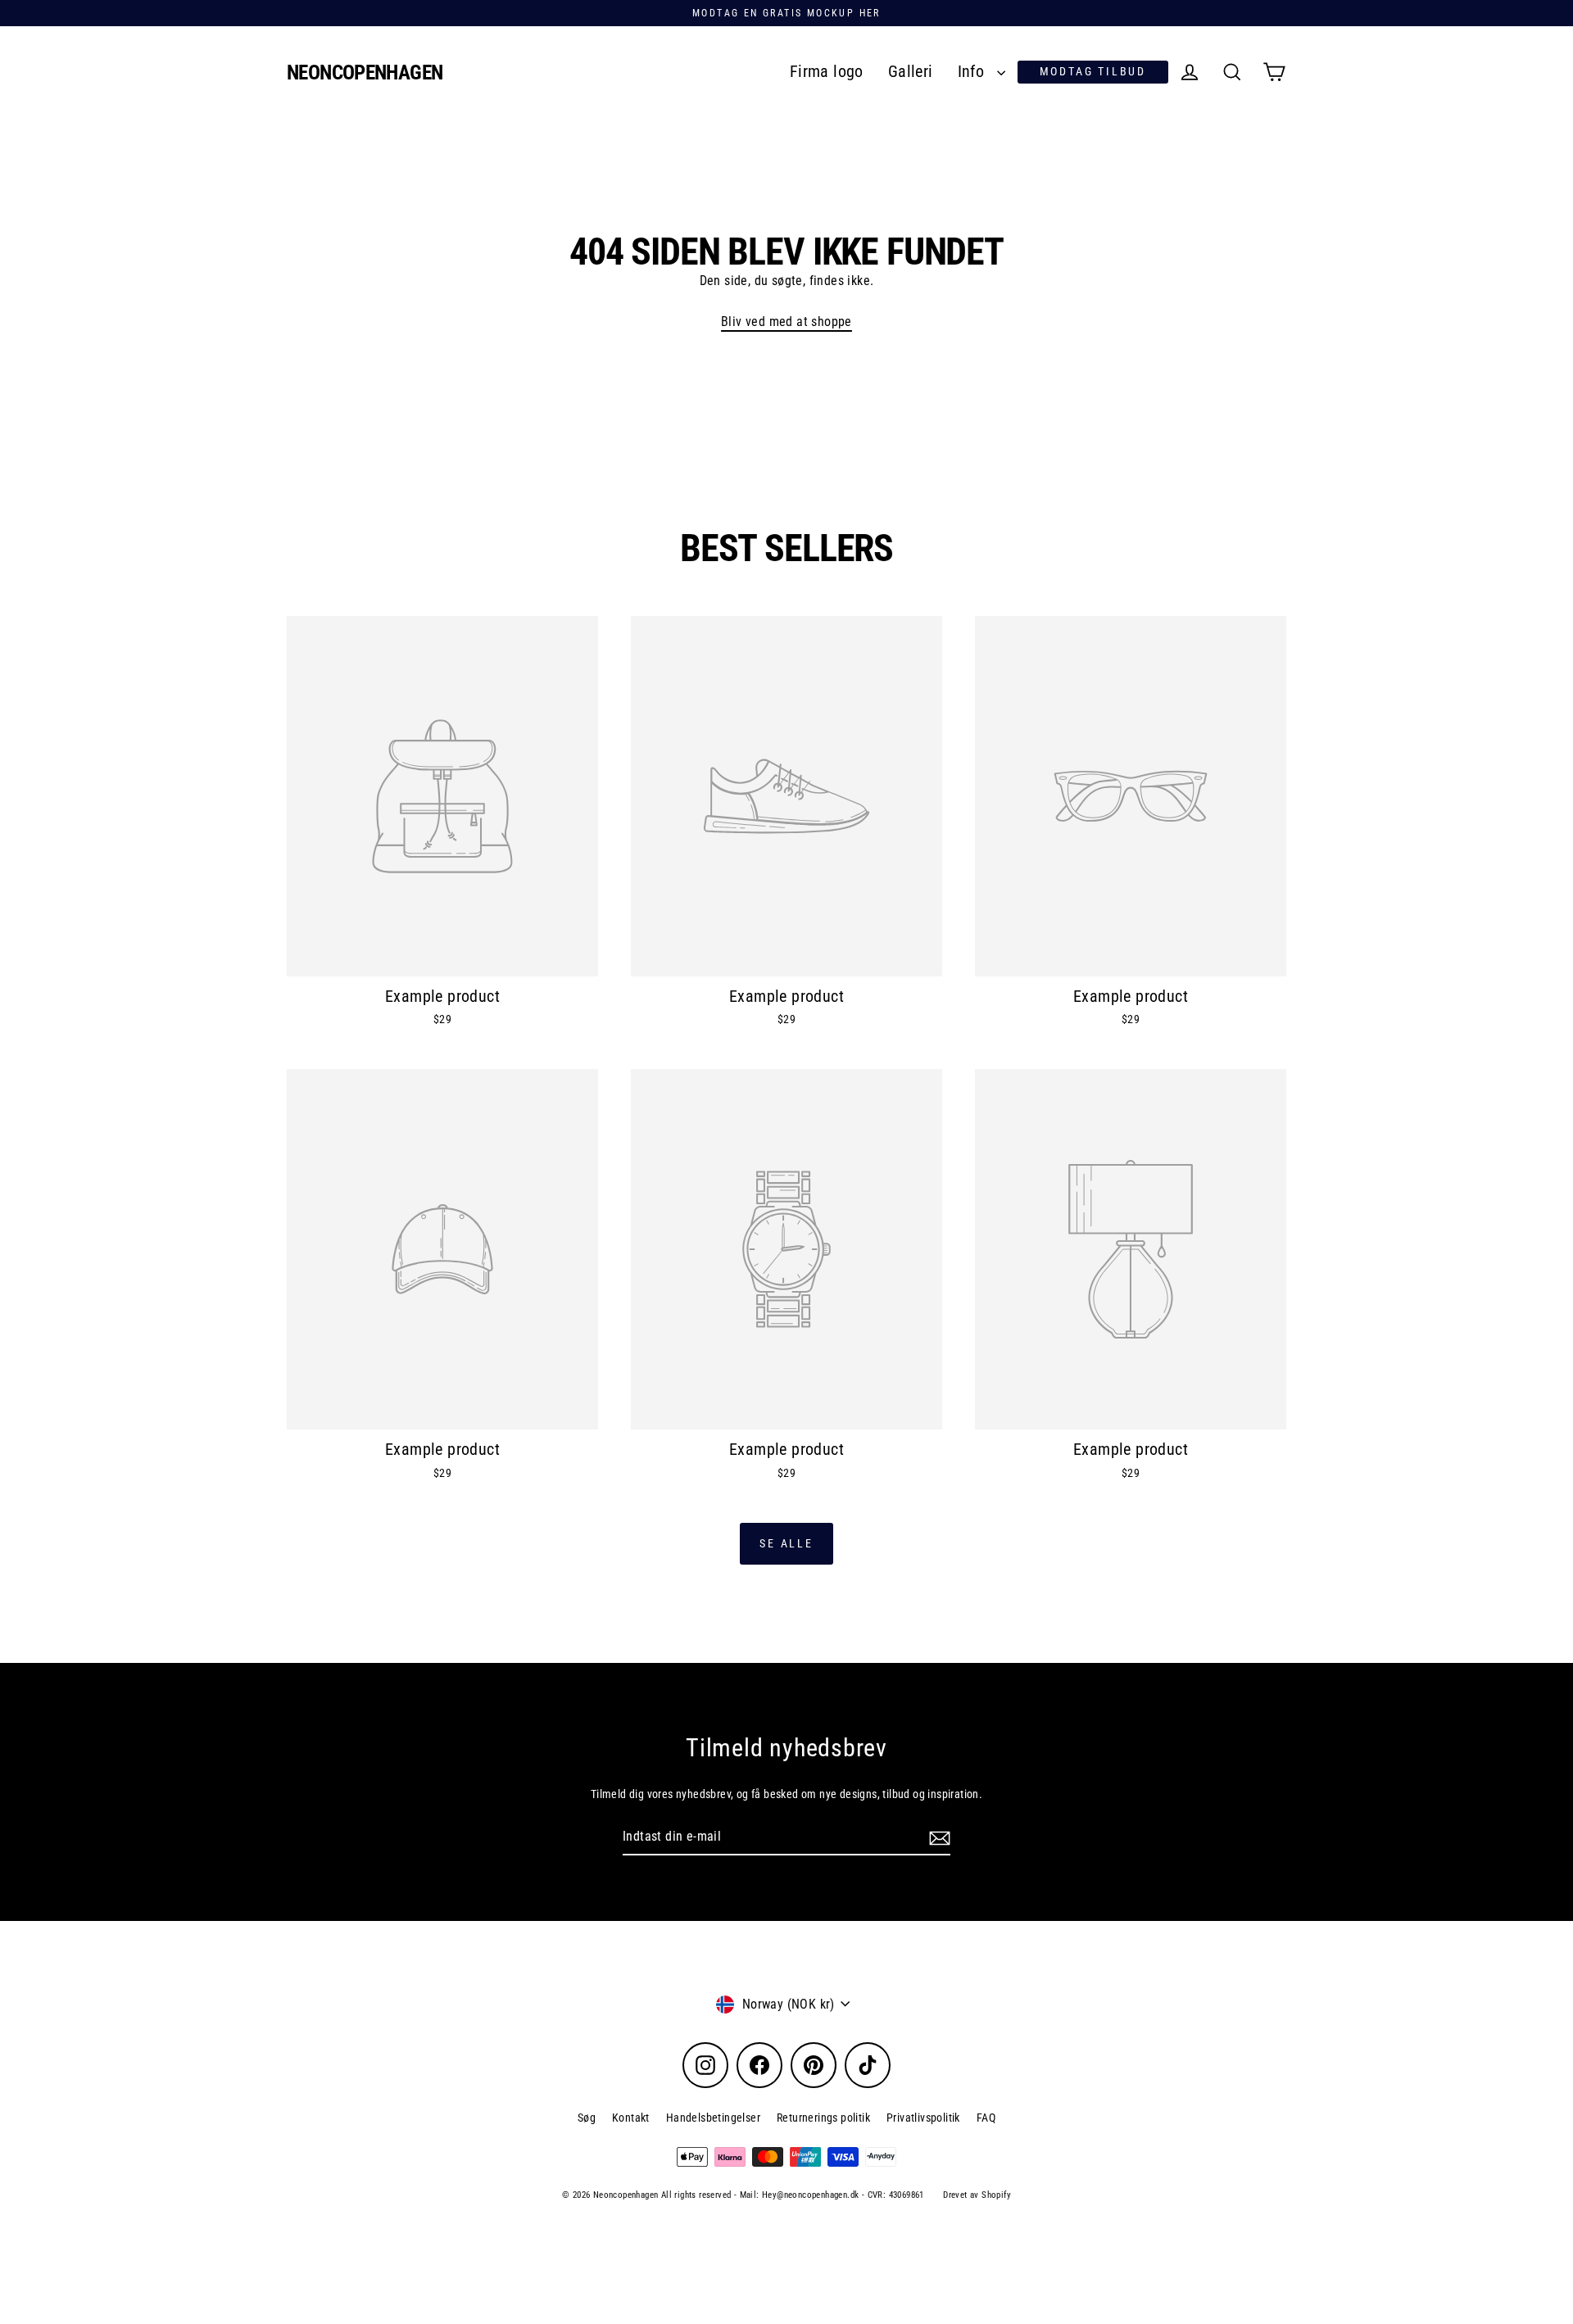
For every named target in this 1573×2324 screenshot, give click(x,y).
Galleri (911, 72)
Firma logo (827, 72)
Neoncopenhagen (365, 72)
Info (973, 72)
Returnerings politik (823, 2118)
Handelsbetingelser (713, 2118)
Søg (587, 2118)
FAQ (986, 2118)
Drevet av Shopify (977, 2195)
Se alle (786, 1543)
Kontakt (631, 2118)
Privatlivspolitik (923, 2118)
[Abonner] (937, 1837)
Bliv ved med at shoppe (786, 322)
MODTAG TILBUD (1093, 71)
